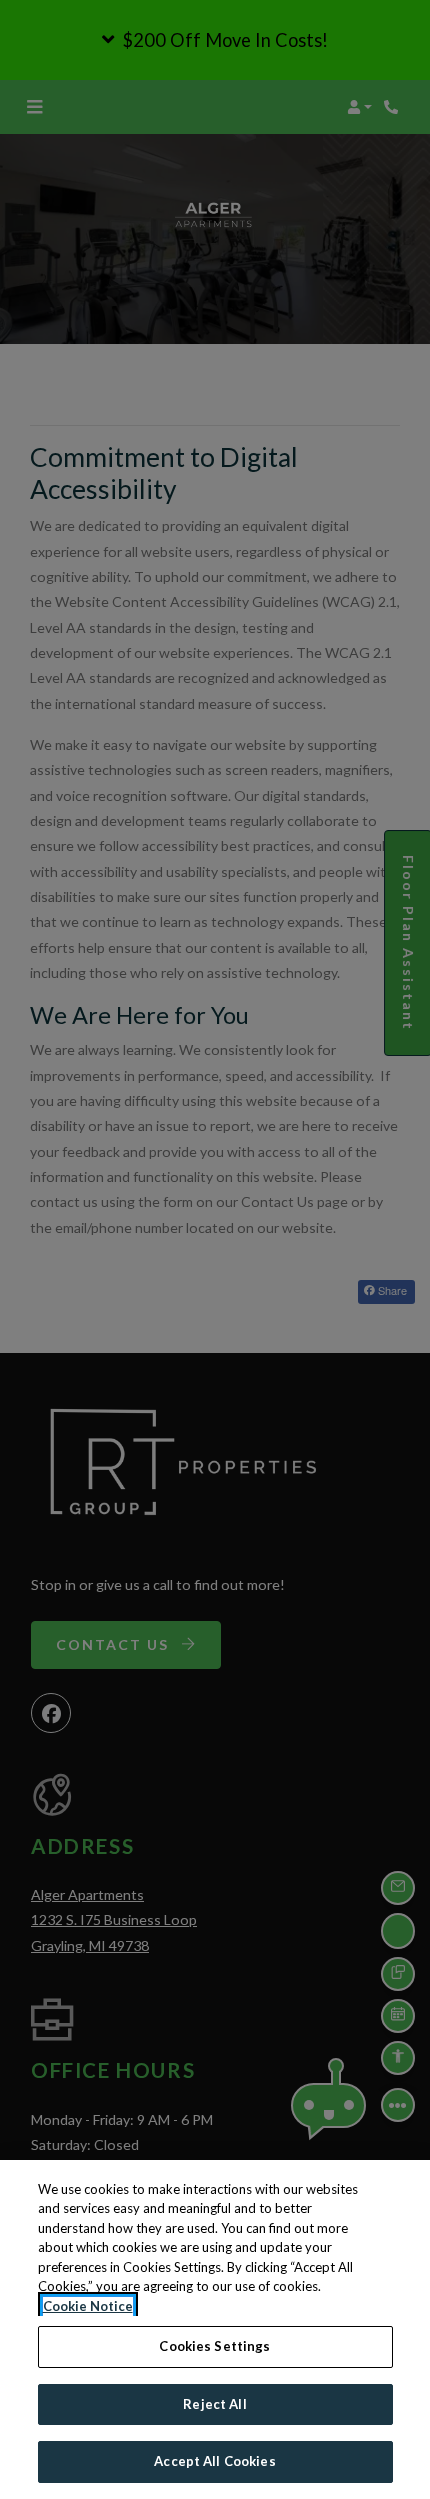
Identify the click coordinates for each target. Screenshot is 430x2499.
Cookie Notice (88, 2306)
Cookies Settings (214, 2346)
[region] (215, 2329)
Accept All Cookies (214, 2461)
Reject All (214, 2404)
